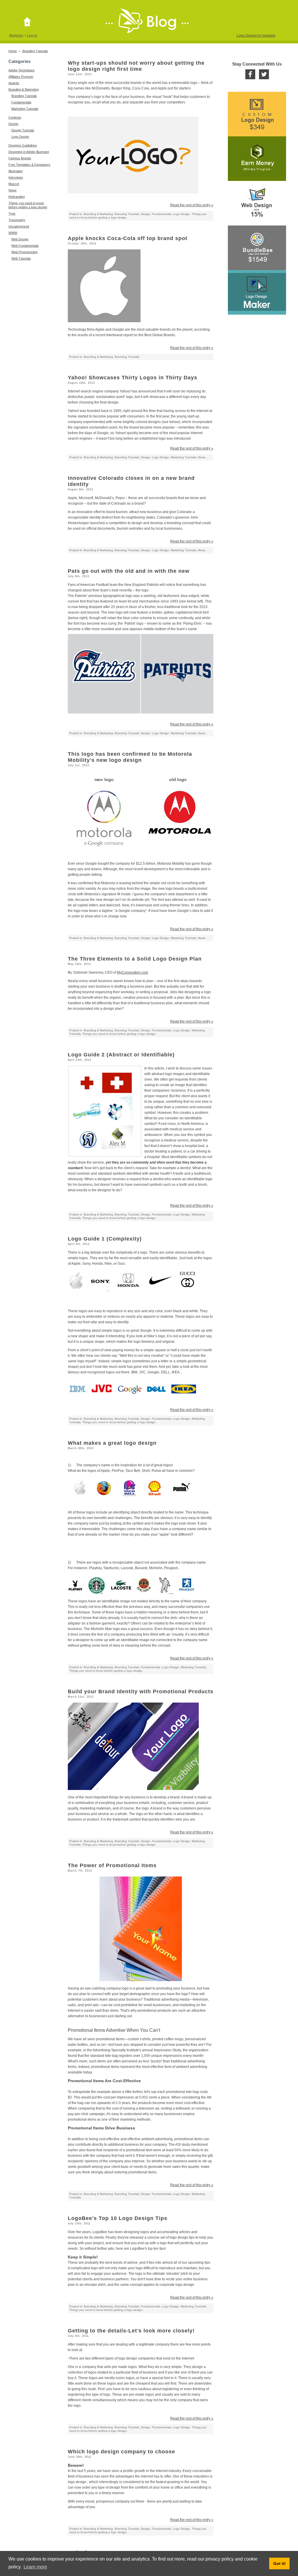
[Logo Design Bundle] (257, 248)
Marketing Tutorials (25, 109)
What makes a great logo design (112, 1443)
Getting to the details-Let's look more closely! (131, 2331)
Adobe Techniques (22, 70)
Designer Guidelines (23, 145)
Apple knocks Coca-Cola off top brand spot (128, 238)
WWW (13, 233)
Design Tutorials (23, 130)
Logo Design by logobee (256, 36)
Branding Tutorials (35, 51)
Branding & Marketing (24, 89)
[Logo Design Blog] (29, 22)
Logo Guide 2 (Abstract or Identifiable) (121, 1055)
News (13, 190)
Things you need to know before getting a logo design (119, 1034)
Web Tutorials (21, 258)
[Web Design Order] (257, 203)
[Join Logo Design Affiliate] (257, 159)
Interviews (16, 177)
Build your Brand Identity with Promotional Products (141, 1692)
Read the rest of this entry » (192, 205)
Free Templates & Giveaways (29, 165)
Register (16, 35)
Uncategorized (19, 226)
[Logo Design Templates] (257, 292)
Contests (15, 117)
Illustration (16, 171)
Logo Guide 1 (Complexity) (105, 1239)
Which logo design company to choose (121, 2452)
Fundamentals (21, 102)
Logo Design (20, 137)
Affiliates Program (21, 77)
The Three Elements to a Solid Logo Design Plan (135, 959)
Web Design (20, 239)
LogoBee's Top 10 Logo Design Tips (118, 2218)
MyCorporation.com (133, 972)
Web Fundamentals (25, 246)
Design (13, 124)
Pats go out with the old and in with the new (129, 571)
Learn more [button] (35, 2567)
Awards (14, 83)
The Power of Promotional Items (112, 1865)
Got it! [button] (280, 2563)
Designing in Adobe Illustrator (29, 152)
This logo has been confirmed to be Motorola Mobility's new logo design (130, 757)
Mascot (14, 184)
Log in (32, 35)
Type (12, 214)
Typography (17, 220)
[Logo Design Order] (257, 114)
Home (13, 51)
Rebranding (17, 197)
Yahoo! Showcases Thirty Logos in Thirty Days (133, 378)
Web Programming (24, 252)
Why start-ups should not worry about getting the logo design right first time (136, 66)
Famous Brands (20, 158)
